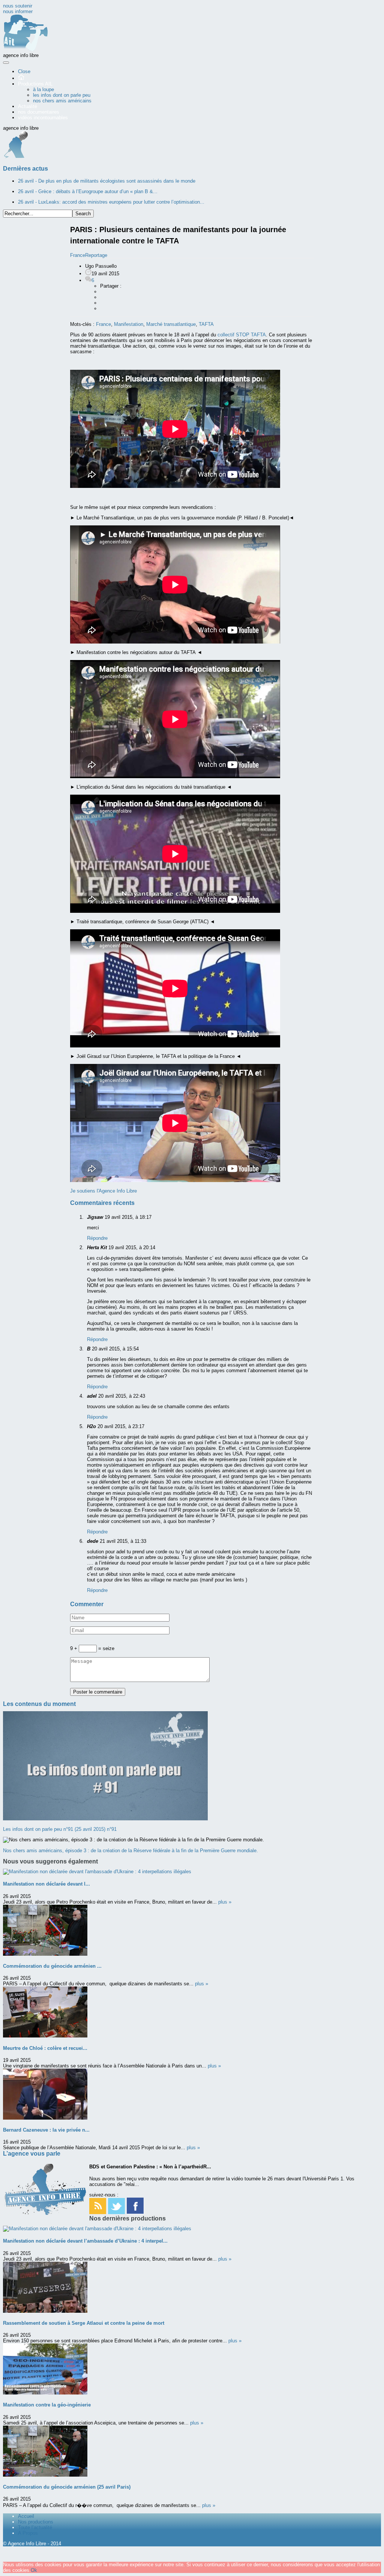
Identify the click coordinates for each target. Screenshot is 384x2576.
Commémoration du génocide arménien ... (52, 1966)
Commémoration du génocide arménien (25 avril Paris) (67, 2487)
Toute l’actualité (35, 2527)
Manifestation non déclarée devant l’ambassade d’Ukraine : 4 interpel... (85, 2241)
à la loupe (43, 89)
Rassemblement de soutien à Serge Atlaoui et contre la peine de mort (84, 2323)
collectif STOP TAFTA (242, 335)
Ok (34, 2570)
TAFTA (206, 324)
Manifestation (129, 324)
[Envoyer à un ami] (104, 308)
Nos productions (36, 2522)
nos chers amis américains (62, 101)
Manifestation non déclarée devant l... (46, 1884)
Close (24, 71)
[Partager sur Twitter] (104, 303)
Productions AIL (35, 84)
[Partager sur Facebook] (104, 292)
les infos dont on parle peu (62, 95)
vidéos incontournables (43, 118)
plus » (225, 1902)
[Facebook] (135, 2212)
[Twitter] (116, 2212)
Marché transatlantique (171, 324)
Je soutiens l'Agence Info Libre (103, 1191)
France (103, 324)
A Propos (28, 2533)
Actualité (28, 106)
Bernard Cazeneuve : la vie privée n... (46, 2130)
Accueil (26, 2516)
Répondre (97, 1238)
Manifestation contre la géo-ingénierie (47, 2405)
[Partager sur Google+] (104, 297)
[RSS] (98, 2212)
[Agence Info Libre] (25, 50)
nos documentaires (39, 112)
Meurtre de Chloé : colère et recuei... (45, 2048)
